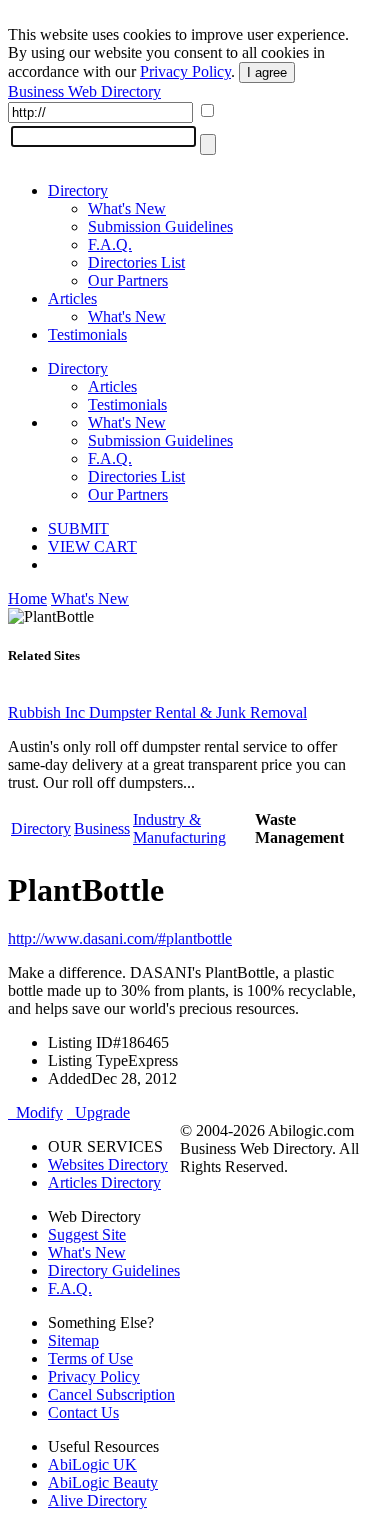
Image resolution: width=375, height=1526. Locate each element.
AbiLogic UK (92, 1464)
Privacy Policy (185, 71)
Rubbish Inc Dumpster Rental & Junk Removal (157, 712)
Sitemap (73, 1340)
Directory (78, 190)
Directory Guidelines (114, 1270)
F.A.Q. (110, 244)
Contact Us (83, 1412)
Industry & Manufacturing (179, 828)
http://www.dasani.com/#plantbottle (120, 938)
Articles (72, 298)
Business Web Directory (84, 91)
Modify (35, 1112)
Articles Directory (104, 1182)
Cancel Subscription (111, 1394)
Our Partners (128, 280)
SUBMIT (78, 528)
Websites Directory (108, 1164)
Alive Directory (97, 1500)
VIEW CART (92, 546)
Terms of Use (90, 1358)
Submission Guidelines (160, 226)
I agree (267, 72)
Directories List (136, 262)
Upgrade (98, 1112)
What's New (127, 208)
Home (27, 598)
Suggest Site (87, 1234)
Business (102, 828)
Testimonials (87, 334)
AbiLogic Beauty (103, 1482)
